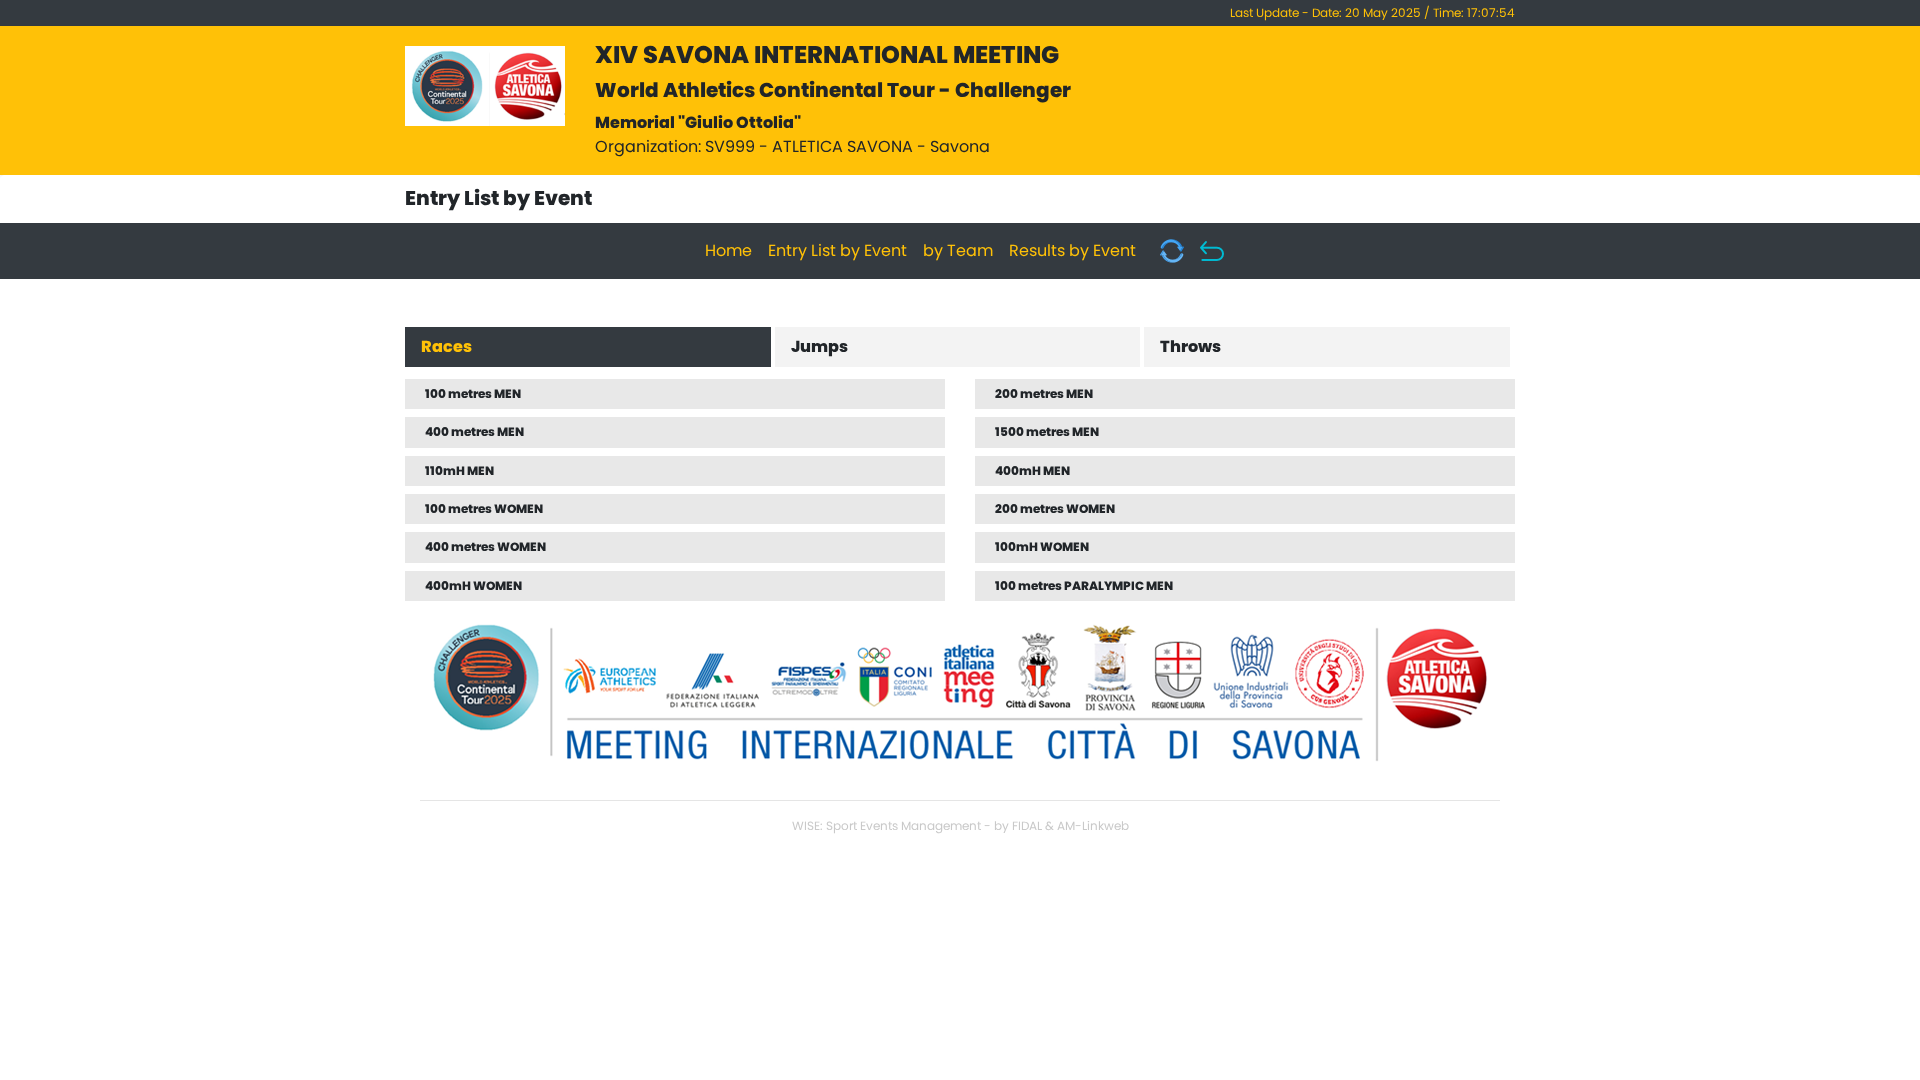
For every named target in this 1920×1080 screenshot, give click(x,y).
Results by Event (1072, 251)
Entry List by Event (837, 251)
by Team (958, 251)
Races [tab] (446, 347)
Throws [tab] (1190, 347)
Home (728, 251)
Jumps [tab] (819, 347)
